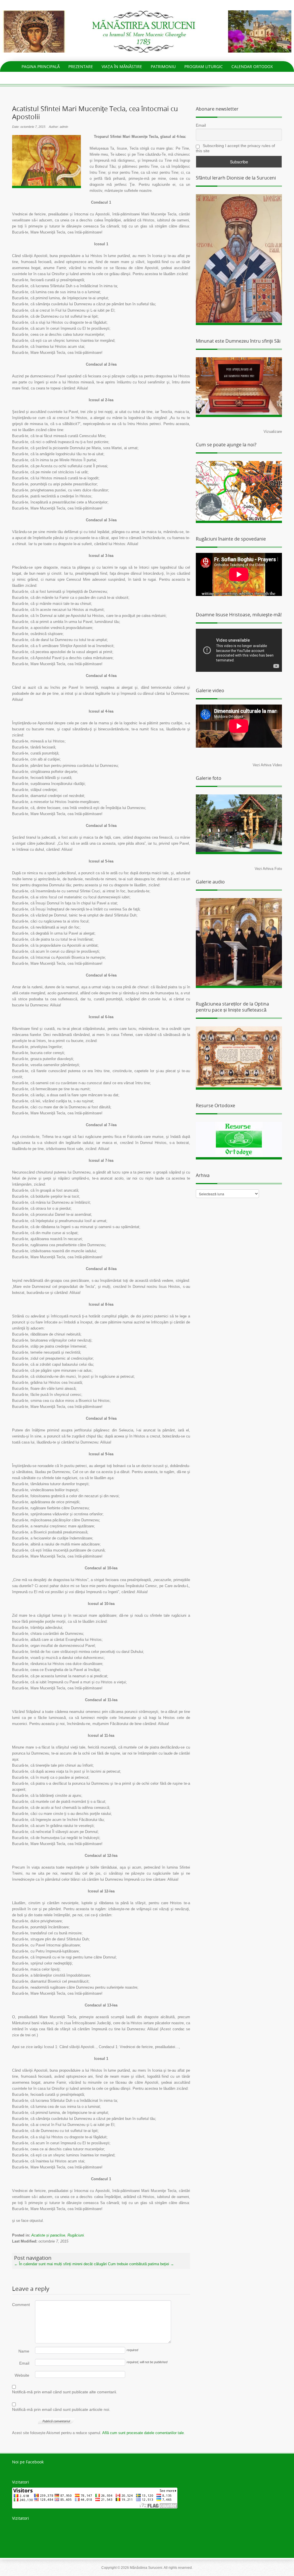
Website (22, 2375)
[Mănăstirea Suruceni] (147, 31)
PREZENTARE (81, 66)
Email (24, 2363)
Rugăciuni (76, 2235)
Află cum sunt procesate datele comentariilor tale (143, 2433)
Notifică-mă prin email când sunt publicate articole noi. (61, 2409)
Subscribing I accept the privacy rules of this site (235, 148)
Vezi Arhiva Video (267, 765)
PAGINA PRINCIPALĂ (41, 66)
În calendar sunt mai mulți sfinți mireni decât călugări (60, 2264)
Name (24, 2351)
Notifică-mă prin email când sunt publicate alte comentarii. (65, 2392)
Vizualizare (273, 432)
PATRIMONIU (163, 66)
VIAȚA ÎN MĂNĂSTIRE (122, 66)
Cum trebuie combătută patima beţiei (141, 2264)
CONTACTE (147, 77)
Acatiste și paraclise (48, 2235)
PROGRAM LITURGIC (204, 66)
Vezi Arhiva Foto (268, 869)
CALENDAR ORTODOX (252, 66)
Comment (21, 2305)
